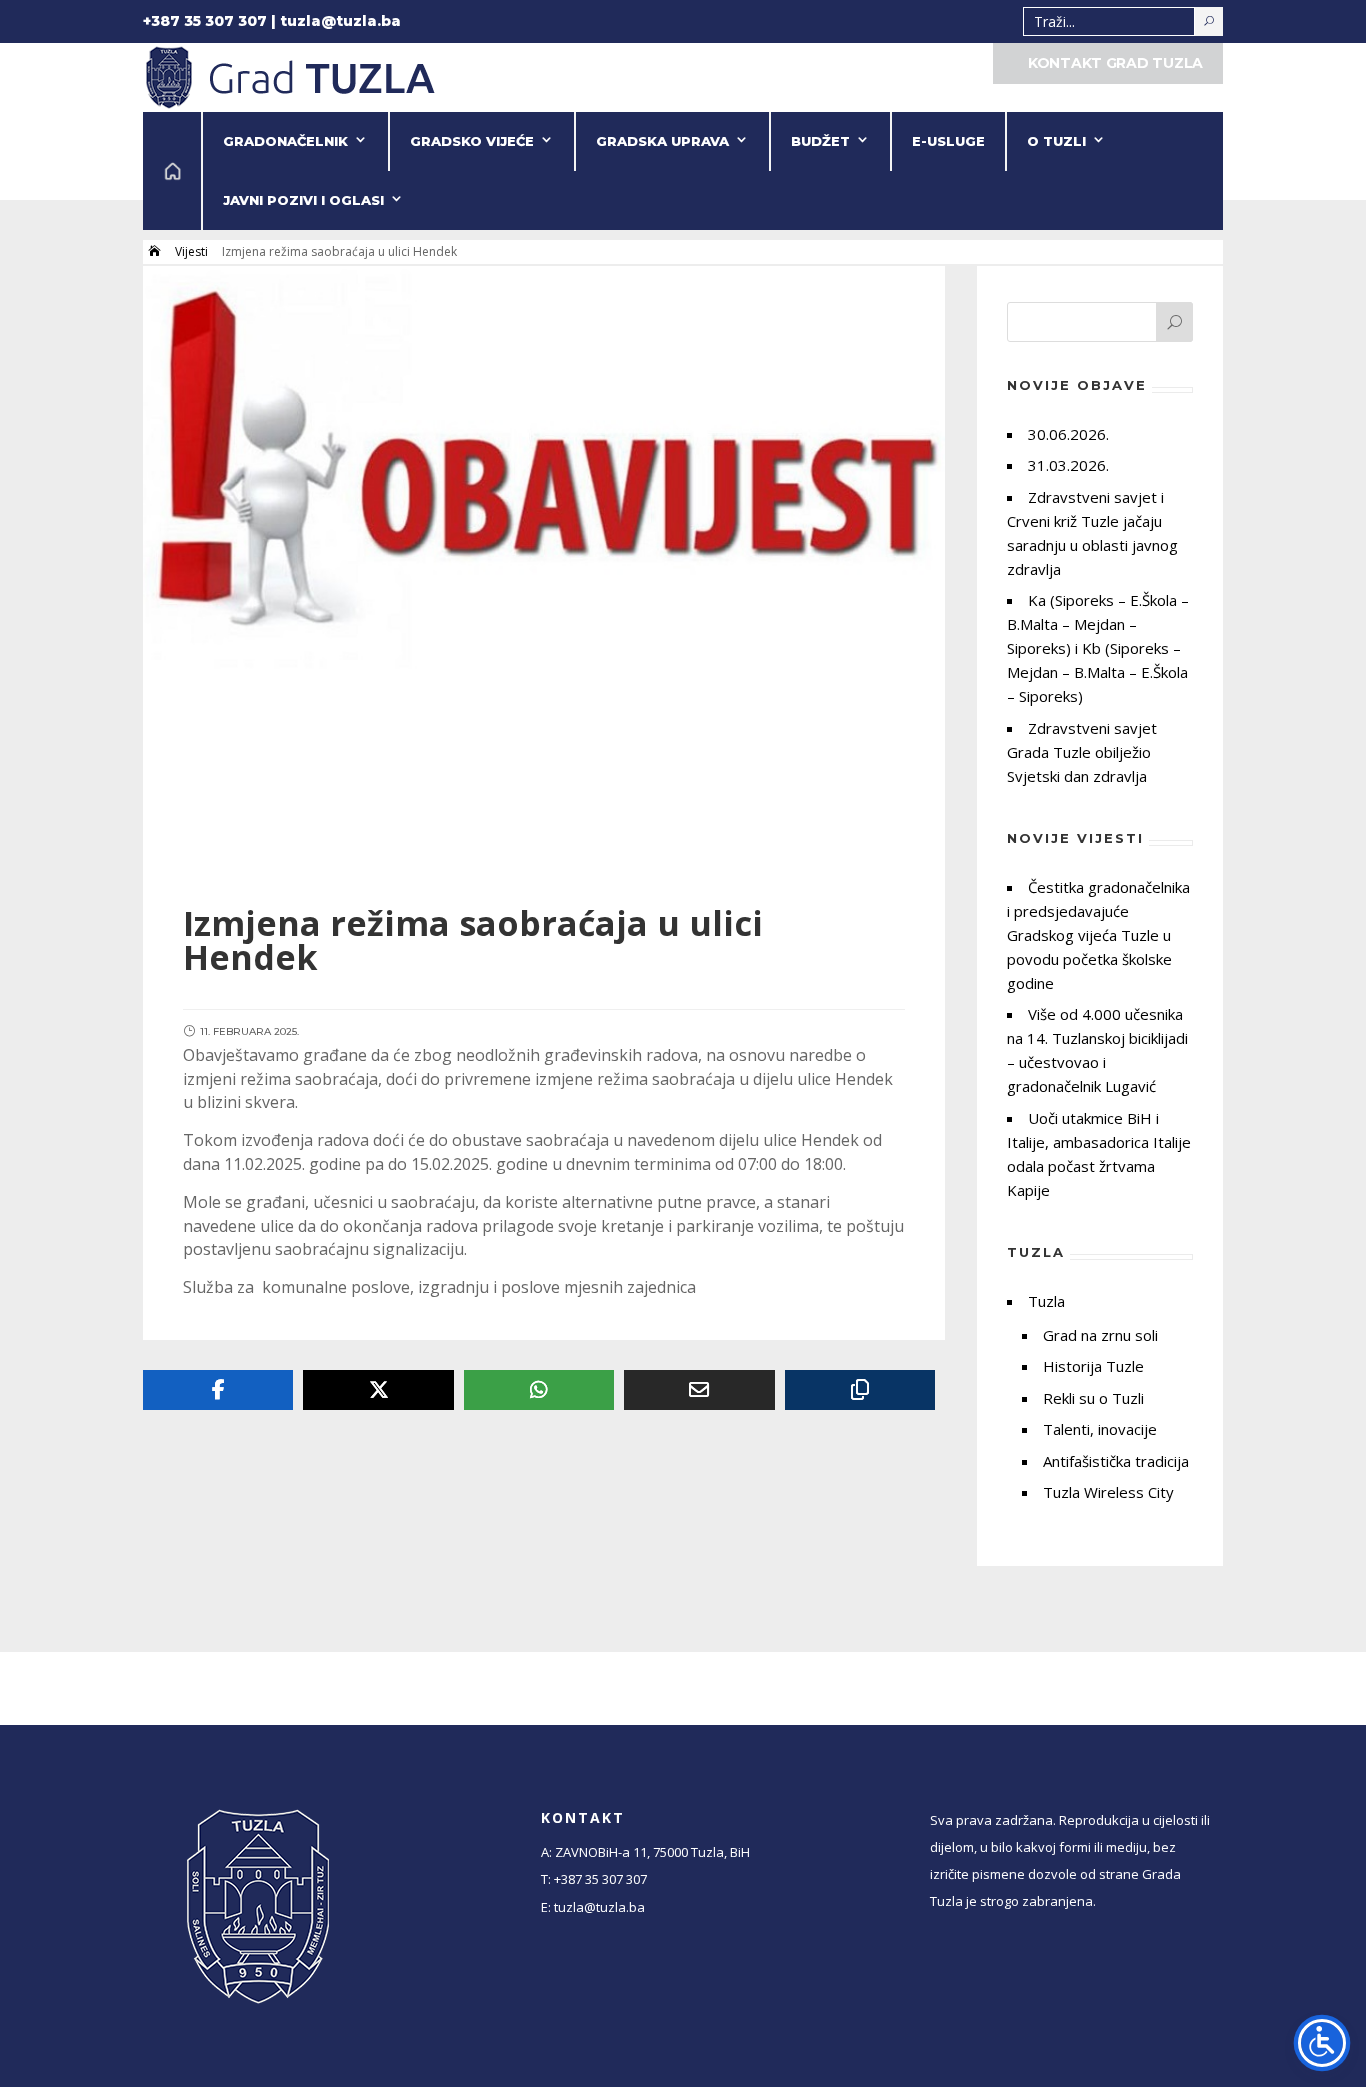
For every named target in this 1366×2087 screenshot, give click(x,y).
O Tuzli (1056, 141)
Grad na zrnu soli (1100, 1335)
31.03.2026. (1068, 465)
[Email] (699, 1390)
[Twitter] (378, 1390)
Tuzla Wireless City (1108, 1492)
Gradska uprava (662, 141)
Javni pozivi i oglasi (303, 200)
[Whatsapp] (539, 1390)
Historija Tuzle (1093, 1366)
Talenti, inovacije (1100, 1429)
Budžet (820, 141)
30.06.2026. (1068, 434)
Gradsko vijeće (472, 141)
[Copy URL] (860, 1390)
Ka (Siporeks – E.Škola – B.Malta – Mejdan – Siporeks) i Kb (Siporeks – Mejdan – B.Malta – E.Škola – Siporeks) (1098, 648)
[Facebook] (218, 1390)
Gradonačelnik (285, 141)
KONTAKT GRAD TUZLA (1115, 63)
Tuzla (1046, 1301)
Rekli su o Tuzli (1093, 1398)
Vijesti (191, 251)
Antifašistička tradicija (1116, 1461)
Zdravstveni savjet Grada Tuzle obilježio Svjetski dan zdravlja (1082, 752)
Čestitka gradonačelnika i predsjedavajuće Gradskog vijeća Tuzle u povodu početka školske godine (1098, 935)
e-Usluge (948, 141)
